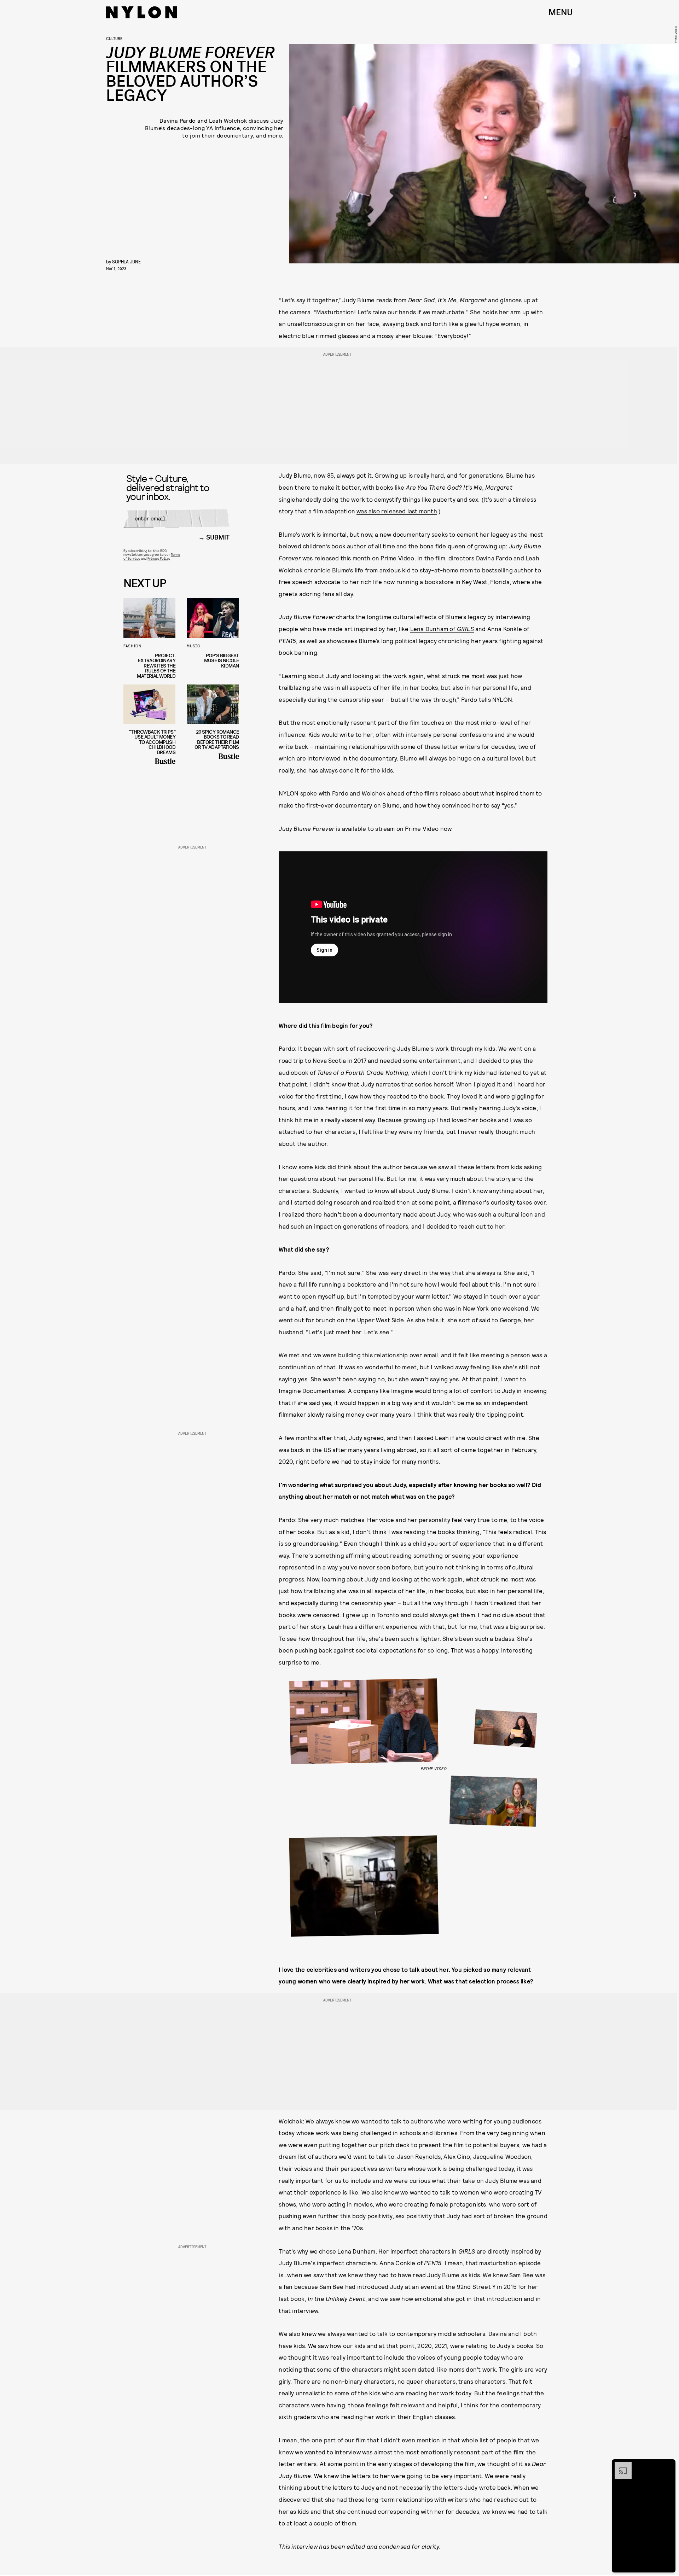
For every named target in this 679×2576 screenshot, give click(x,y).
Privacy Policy (159, 558)
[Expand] (620, 2466)
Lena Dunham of (442, 629)
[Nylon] (141, 12)
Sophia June (126, 261)
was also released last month (397, 511)
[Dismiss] (668, 2466)
